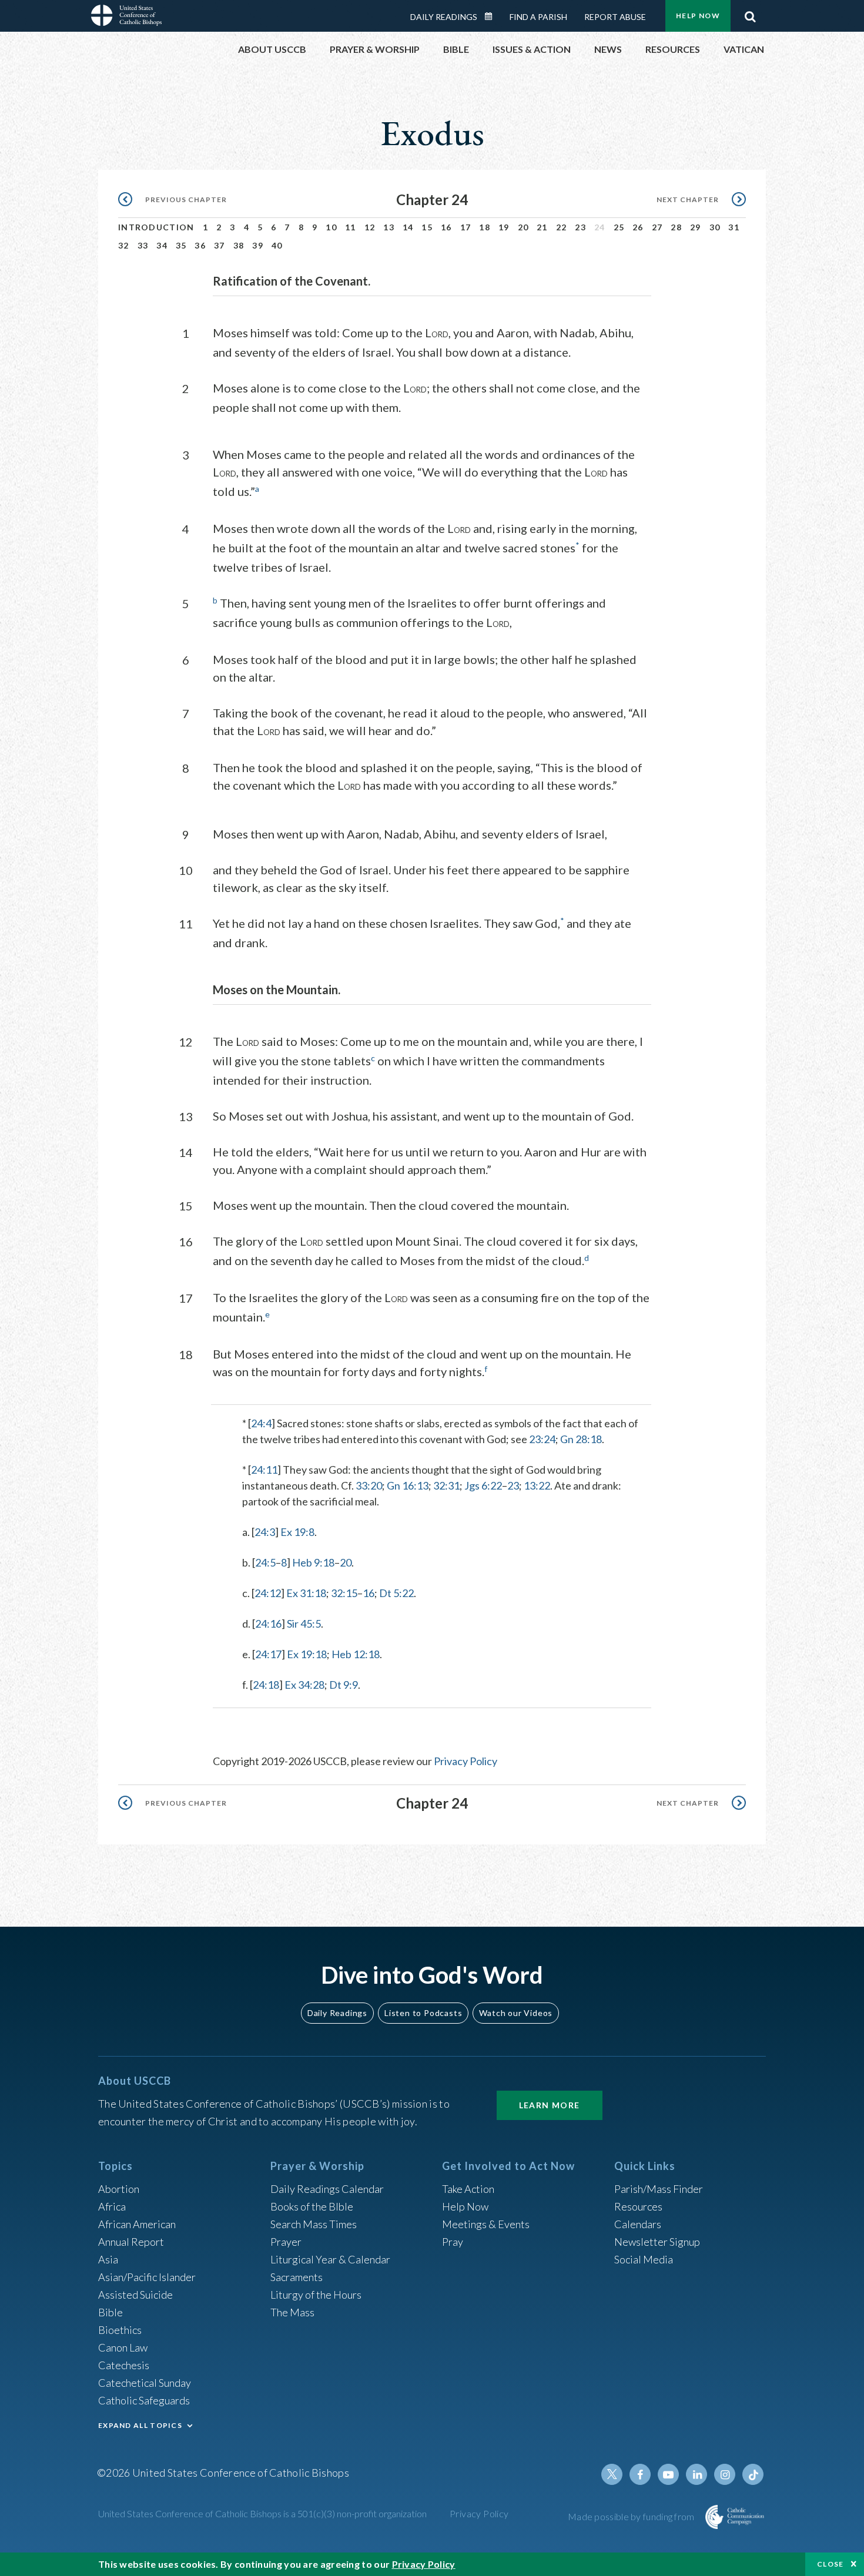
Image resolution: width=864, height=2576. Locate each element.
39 (258, 245)
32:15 (344, 1593)
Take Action (468, 2189)
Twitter (612, 2474)
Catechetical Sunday (145, 2383)
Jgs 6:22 (483, 1485)
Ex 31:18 (306, 1593)
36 (200, 245)
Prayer (286, 2242)
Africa (112, 2206)
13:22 (537, 1485)
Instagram (725, 2474)
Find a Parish (538, 17)
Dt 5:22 (396, 1593)
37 (220, 245)
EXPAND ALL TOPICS (140, 2425)
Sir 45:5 (304, 1624)
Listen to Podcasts (423, 2013)
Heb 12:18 (356, 1654)
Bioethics (120, 2330)
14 (408, 227)
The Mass (292, 2312)
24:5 (265, 1562)
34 (162, 245)
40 (277, 245)
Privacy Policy (466, 1761)
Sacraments (297, 2277)
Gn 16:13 (408, 1485)
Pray (453, 2242)
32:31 (446, 1485)
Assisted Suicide (135, 2295)
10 (331, 227)
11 (351, 227)
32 (124, 245)
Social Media (644, 2259)
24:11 (264, 1470)
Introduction (156, 227)
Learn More (550, 2105)
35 (181, 245)
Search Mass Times (314, 2224)
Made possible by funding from (632, 2516)
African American (137, 2224)
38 (239, 245)
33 (143, 245)
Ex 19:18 (307, 1654)
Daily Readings (444, 17)
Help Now (698, 16)
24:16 (268, 1624)
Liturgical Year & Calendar (330, 2259)
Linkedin (696, 2474)
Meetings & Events (486, 2224)
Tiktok (753, 2474)
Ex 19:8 (297, 1532)
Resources (638, 2206)
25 (619, 227)
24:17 (268, 1654)
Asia (108, 2259)
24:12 (268, 1593)
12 (370, 227)
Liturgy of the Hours (316, 2295)
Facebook (640, 2474)
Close (830, 2564)
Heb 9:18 (313, 1562)
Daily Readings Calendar (493, 16)
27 (657, 227)
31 (734, 227)
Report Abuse (615, 17)
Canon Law (123, 2347)
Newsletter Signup (657, 2242)
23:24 (542, 1439)
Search (750, 14)
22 (562, 227)
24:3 (265, 1532)
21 (542, 227)
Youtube (668, 2474)
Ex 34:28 (304, 1685)
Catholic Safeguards (144, 2400)
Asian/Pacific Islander (147, 2277)
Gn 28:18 (581, 1439)
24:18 (266, 1685)
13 (389, 227)
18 (485, 227)
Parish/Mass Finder (659, 2189)
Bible (110, 2312)
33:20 (369, 1485)
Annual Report (131, 2242)
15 (427, 227)
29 (696, 227)
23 (580, 227)
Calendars (638, 2224)
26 (638, 227)
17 (466, 227)
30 (715, 227)
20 (523, 227)
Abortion (119, 2189)
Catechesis (124, 2365)
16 (446, 227)
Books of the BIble (312, 2206)
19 (504, 227)
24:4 (261, 1423)
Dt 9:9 (344, 1685)
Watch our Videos (516, 2013)
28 (676, 227)
